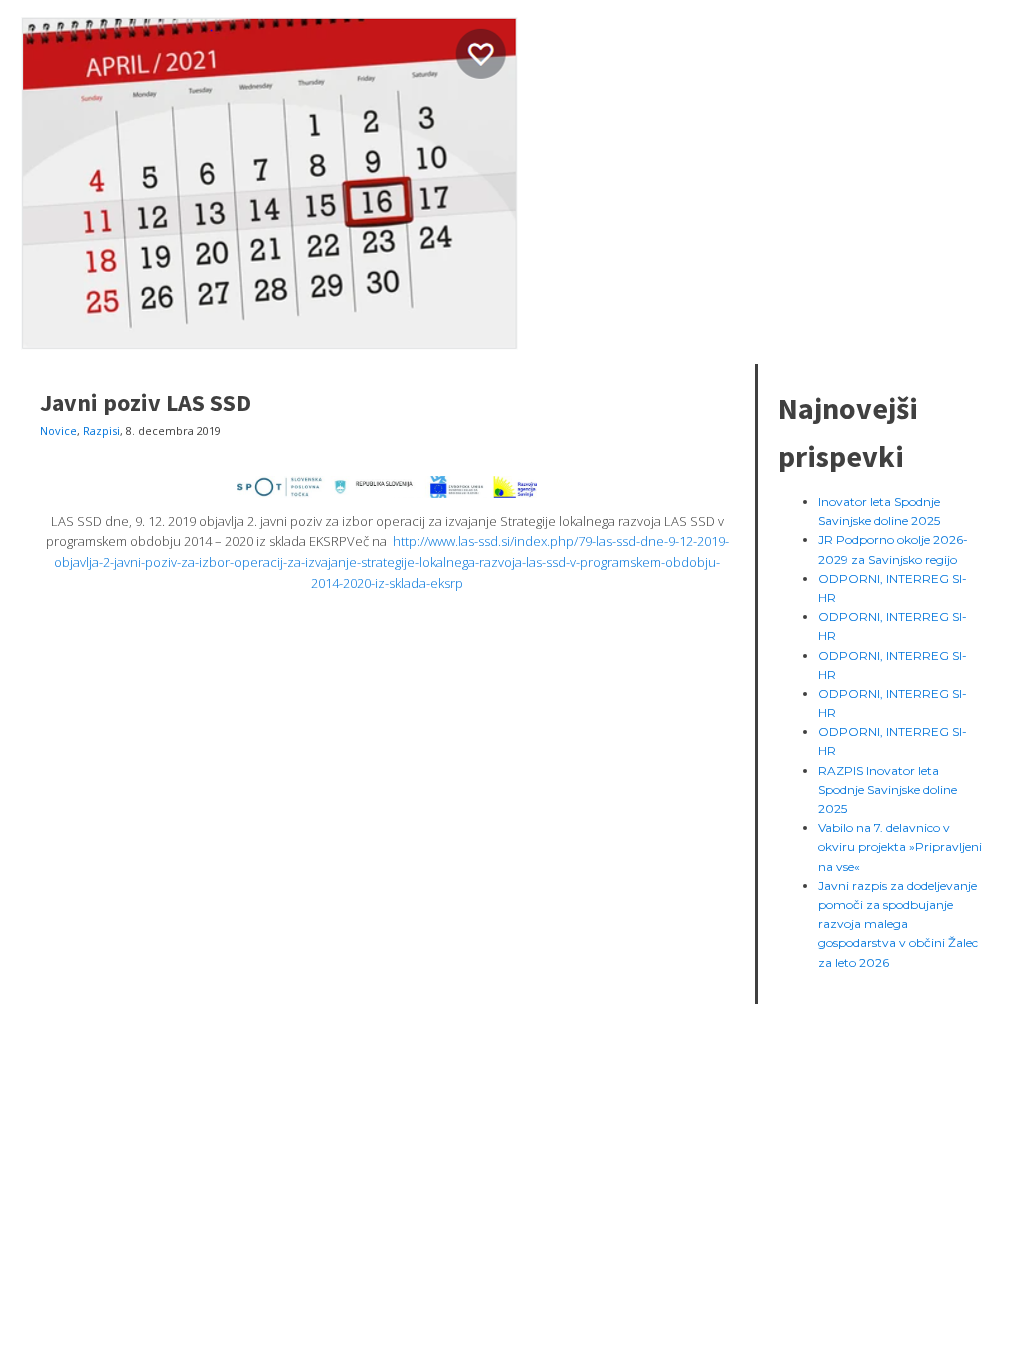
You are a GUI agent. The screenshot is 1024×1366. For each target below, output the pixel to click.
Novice (58, 430)
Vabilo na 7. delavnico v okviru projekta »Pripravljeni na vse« (900, 846)
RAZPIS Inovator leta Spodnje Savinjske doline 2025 (887, 789)
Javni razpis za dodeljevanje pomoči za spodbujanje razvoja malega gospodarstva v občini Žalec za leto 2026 (898, 924)
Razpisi (101, 430)
